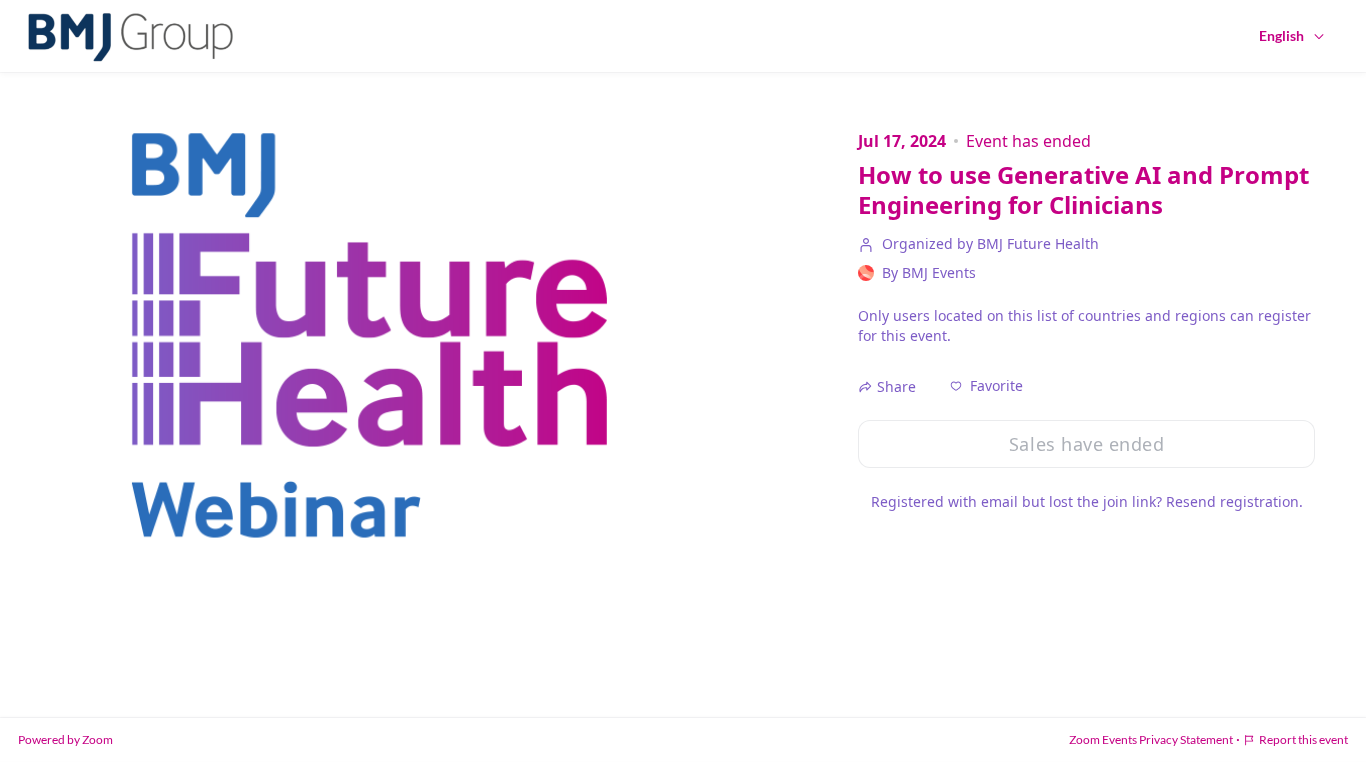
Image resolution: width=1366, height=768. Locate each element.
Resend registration (1232, 501)
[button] (986, 386)
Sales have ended (1086, 444)
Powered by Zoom (65, 739)
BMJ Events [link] (939, 273)
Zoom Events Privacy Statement (1151, 739)
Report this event (1303, 739)
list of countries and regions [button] (1131, 315)
